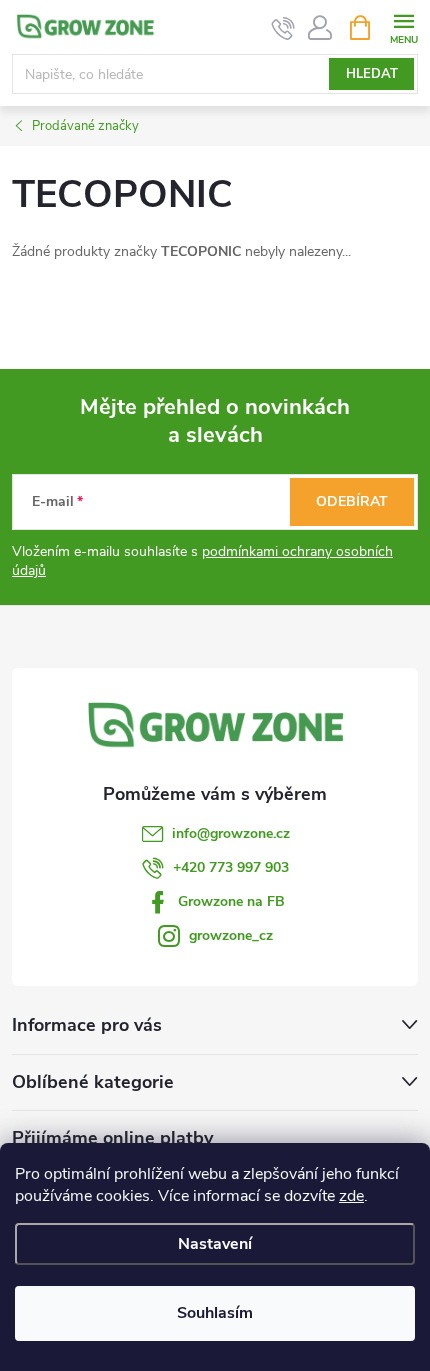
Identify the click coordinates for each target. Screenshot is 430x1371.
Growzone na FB (231, 901)
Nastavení (215, 1244)
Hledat (372, 74)
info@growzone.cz (231, 833)
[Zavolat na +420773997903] (283, 28)
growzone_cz (231, 935)
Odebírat (352, 501)
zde (351, 1196)
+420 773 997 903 (231, 867)
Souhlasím (215, 1313)
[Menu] (403, 26)
